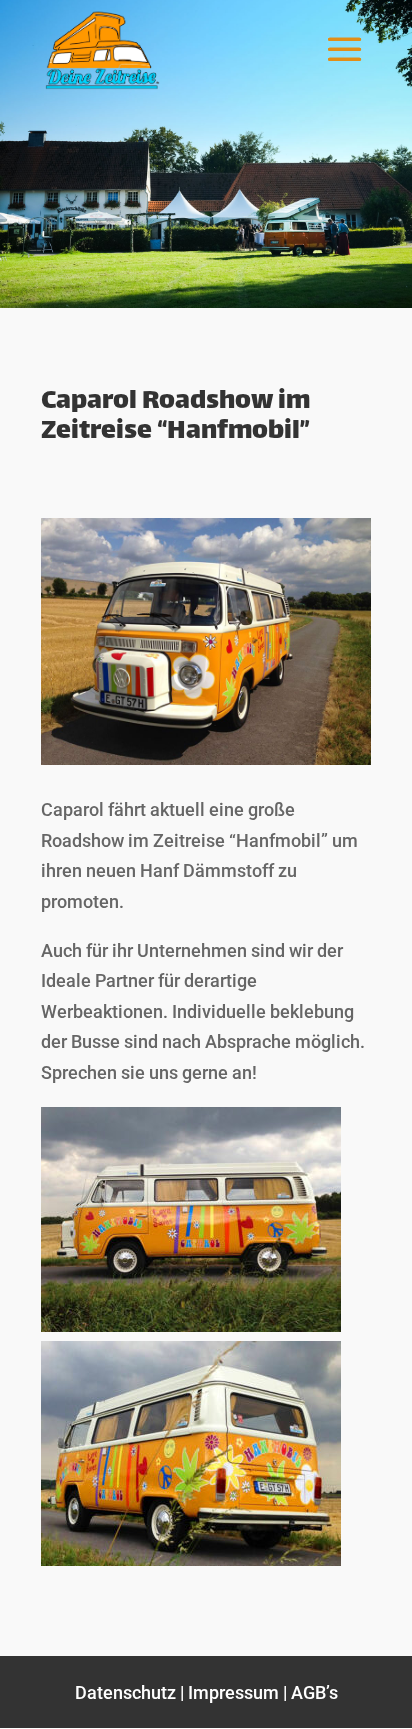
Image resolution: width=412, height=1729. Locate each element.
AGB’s (314, 1692)
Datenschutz (125, 1692)
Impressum (233, 1692)
